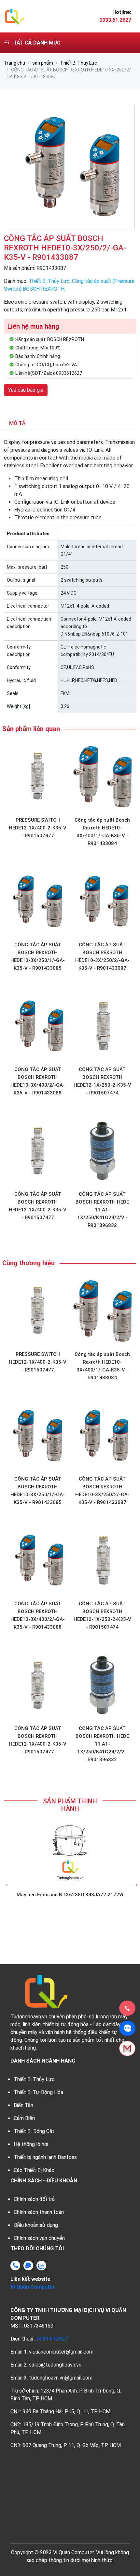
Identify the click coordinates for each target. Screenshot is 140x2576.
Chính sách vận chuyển (39, 2238)
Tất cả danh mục (36, 43)
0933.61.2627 (52, 2339)
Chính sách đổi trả (34, 2199)
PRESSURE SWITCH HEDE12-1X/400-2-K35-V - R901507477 (38, 828)
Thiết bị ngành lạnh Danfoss (45, 2157)
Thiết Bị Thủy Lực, (50, 281)
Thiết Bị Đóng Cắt (34, 2131)
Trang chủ (14, 63)
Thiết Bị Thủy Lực (79, 63)
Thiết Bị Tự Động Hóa (38, 2092)
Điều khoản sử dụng (36, 2225)
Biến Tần (23, 2105)
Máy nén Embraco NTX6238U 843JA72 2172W (70, 1895)
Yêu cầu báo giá (26, 390)
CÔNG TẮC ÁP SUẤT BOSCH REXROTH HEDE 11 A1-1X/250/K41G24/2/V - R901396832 (102, 1210)
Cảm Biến (24, 2118)
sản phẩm (43, 63)
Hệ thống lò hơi (31, 2144)
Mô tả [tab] (17, 423)
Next (133, 1882)
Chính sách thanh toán (39, 2212)
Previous (7, 1882)
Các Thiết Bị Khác (34, 2170)
